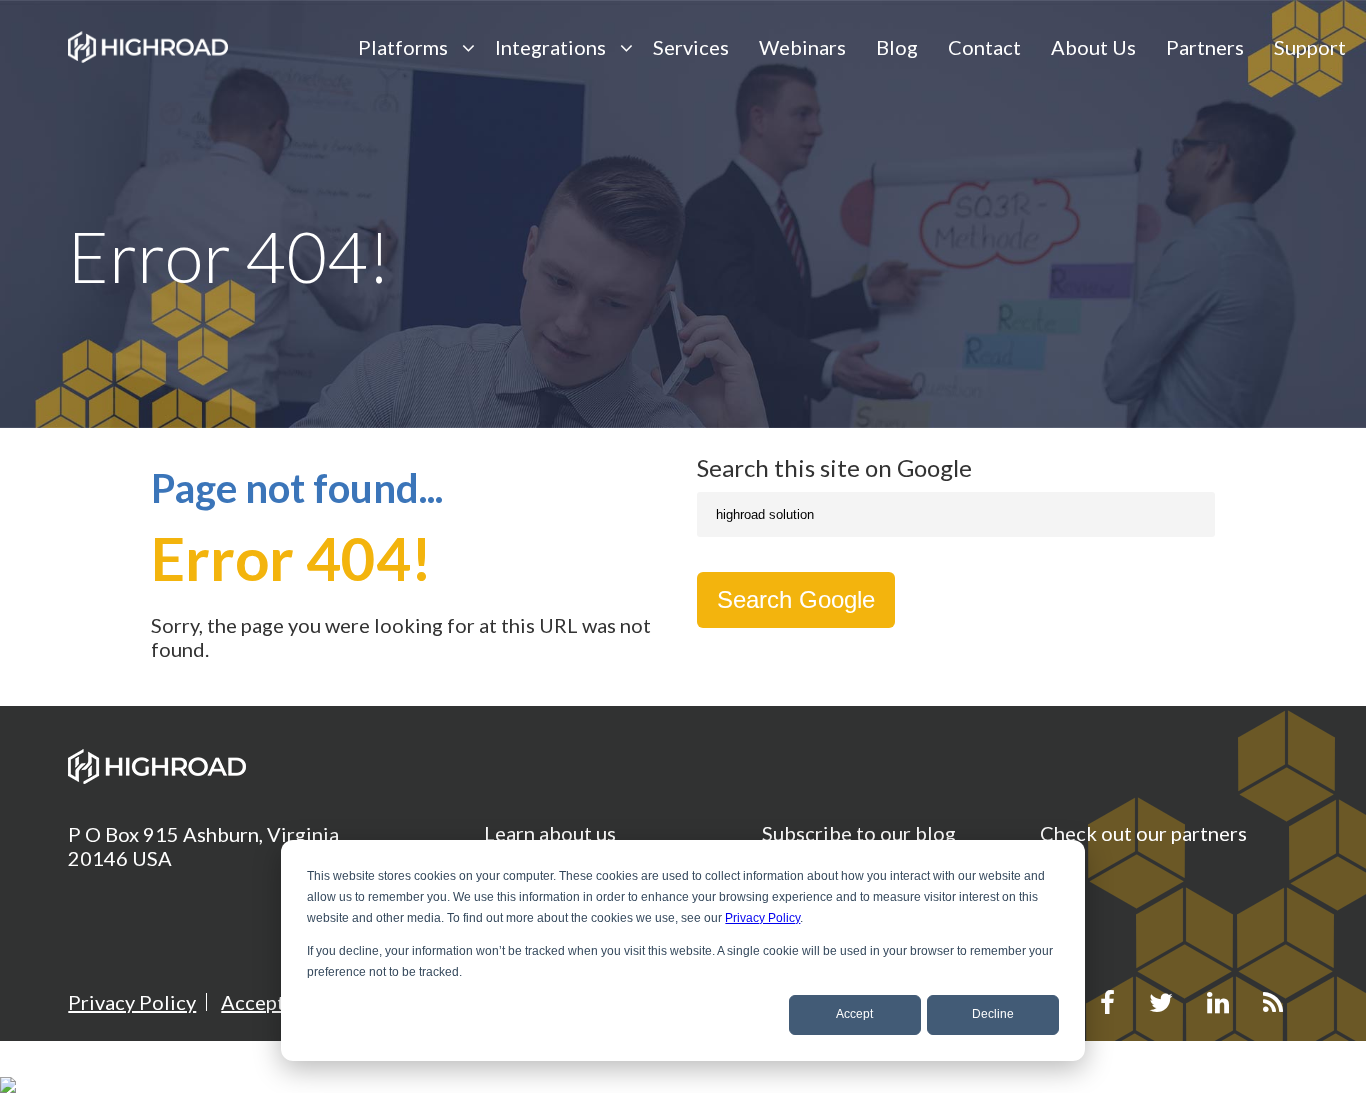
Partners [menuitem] (1205, 47)
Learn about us (550, 833)
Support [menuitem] (1310, 47)
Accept (854, 1014)
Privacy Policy (762, 918)
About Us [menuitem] (1093, 47)
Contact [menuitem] (984, 47)
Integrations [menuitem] (550, 47)
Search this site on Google (834, 467)
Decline (993, 1014)
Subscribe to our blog (859, 833)
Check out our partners (1143, 833)
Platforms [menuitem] (403, 47)
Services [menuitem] (691, 47)
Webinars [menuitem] (802, 47)
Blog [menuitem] (897, 47)
